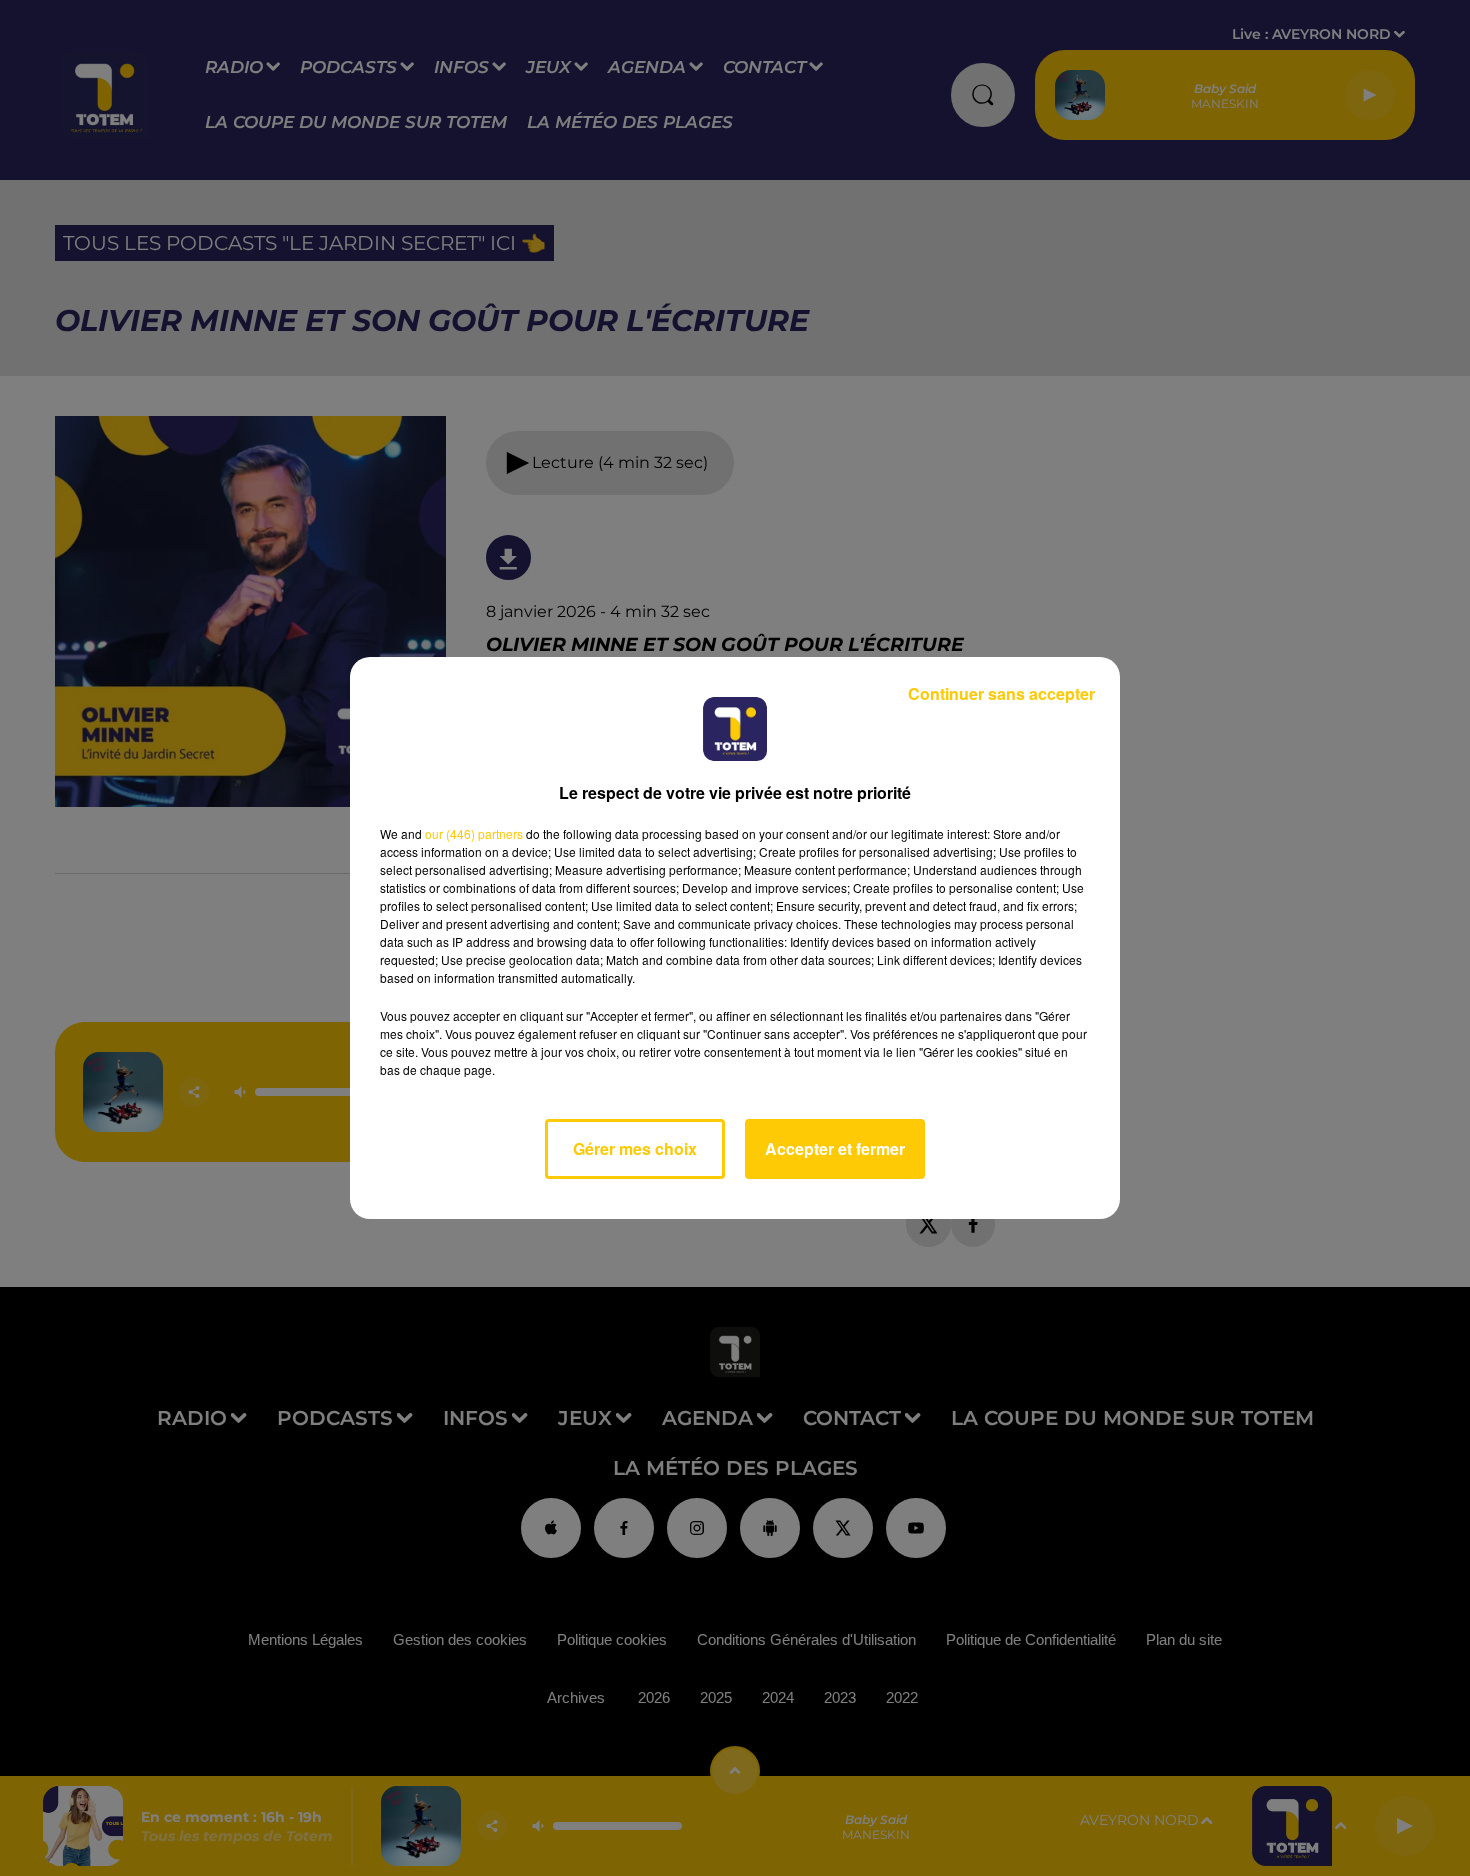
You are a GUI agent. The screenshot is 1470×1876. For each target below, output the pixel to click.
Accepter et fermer (835, 1148)
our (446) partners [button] (474, 833)
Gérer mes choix (635, 1148)
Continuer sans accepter (1001, 693)
